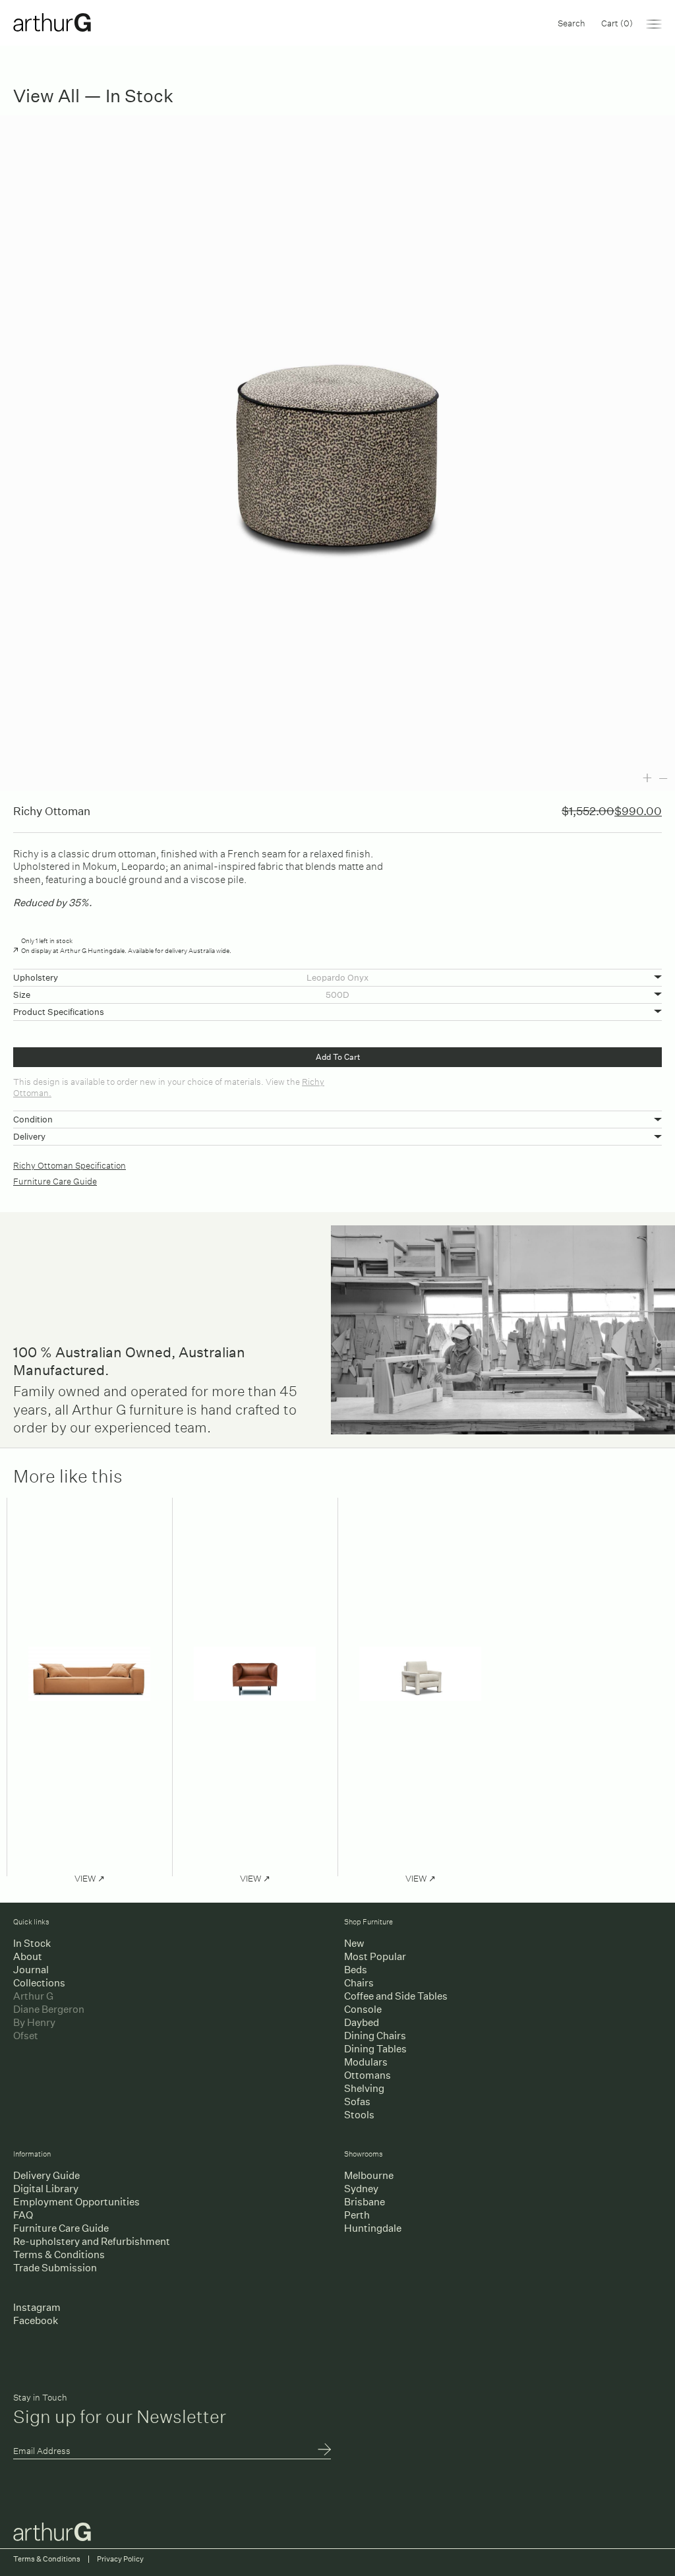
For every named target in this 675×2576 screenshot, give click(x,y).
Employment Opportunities (76, 2202)
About (28, 1956)
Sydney (361, 2189)
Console (363, 2009)
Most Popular (375, 1956)
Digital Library (46, 2189)
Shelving (364, 2088)
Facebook (36, 2320)
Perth (357, 2215)
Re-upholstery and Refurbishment (92, 2241)
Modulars (366, 2062)
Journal (31, 1970)
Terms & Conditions (59, 2254)
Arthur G (33, 1996)
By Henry (34, 2022)
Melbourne (369, 2175)
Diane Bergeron (49, 2009)
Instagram (37, 2307)
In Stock (32, 1943)
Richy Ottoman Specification (70, 1164)
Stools (359, 2115)
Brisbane (365, 2202)
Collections (39, 1983)
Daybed (362, 2022)
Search (572, 22)
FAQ (23, 2215)
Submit (324, 2451)
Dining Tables (375, 2049)
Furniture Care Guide (55, 1180)
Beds (356, 1970)
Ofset (26, 2036)
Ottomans (367, 2075)
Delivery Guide (46, 2175)
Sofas (357, 2101)
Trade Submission (55, 2268)
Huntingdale (373, 2228)
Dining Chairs (375, 2036)
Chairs (359, 1983)
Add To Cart (338, 1057)
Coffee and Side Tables (396, 1996)
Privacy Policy (120, 2559)
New (354, 1943)
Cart (617, 22)
